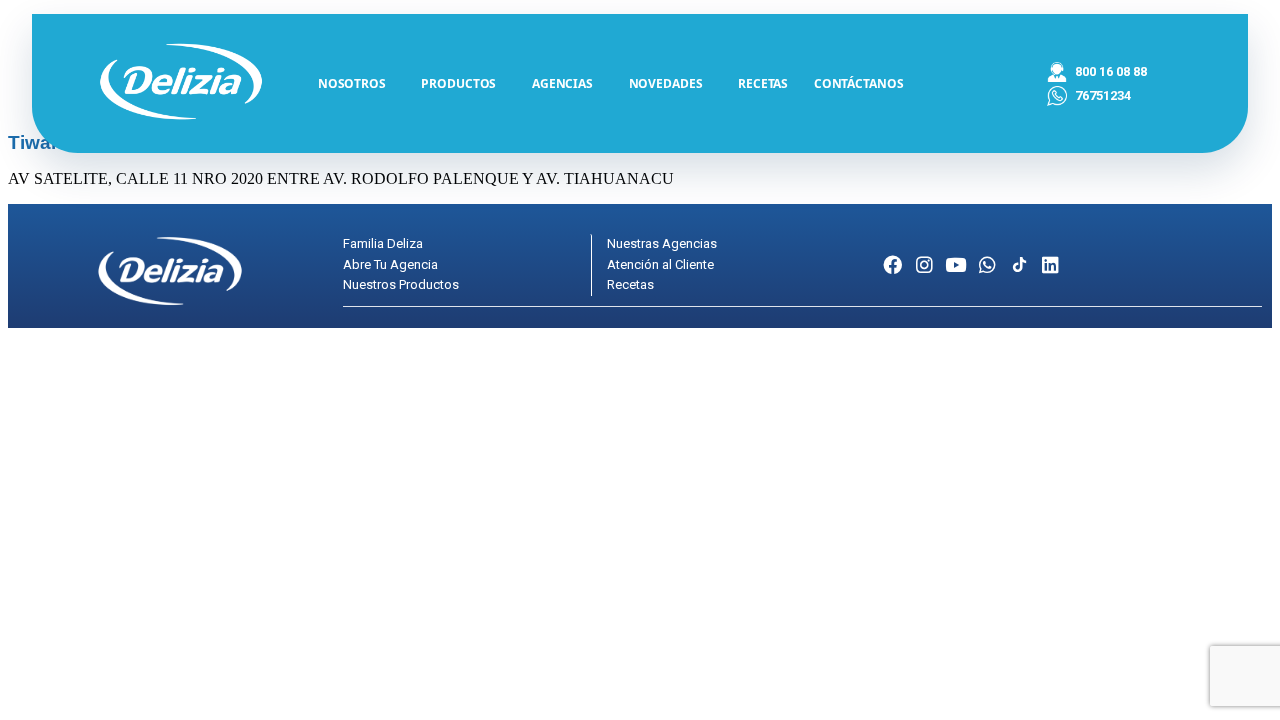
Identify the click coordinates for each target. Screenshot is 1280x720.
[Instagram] (924, 264)
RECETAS (763, 83)
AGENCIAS (562, 83)
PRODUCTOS (458, 83)
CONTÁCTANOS (859, 83)
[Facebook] (892, 264)
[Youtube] (956, 264)
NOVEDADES (666, 83)
